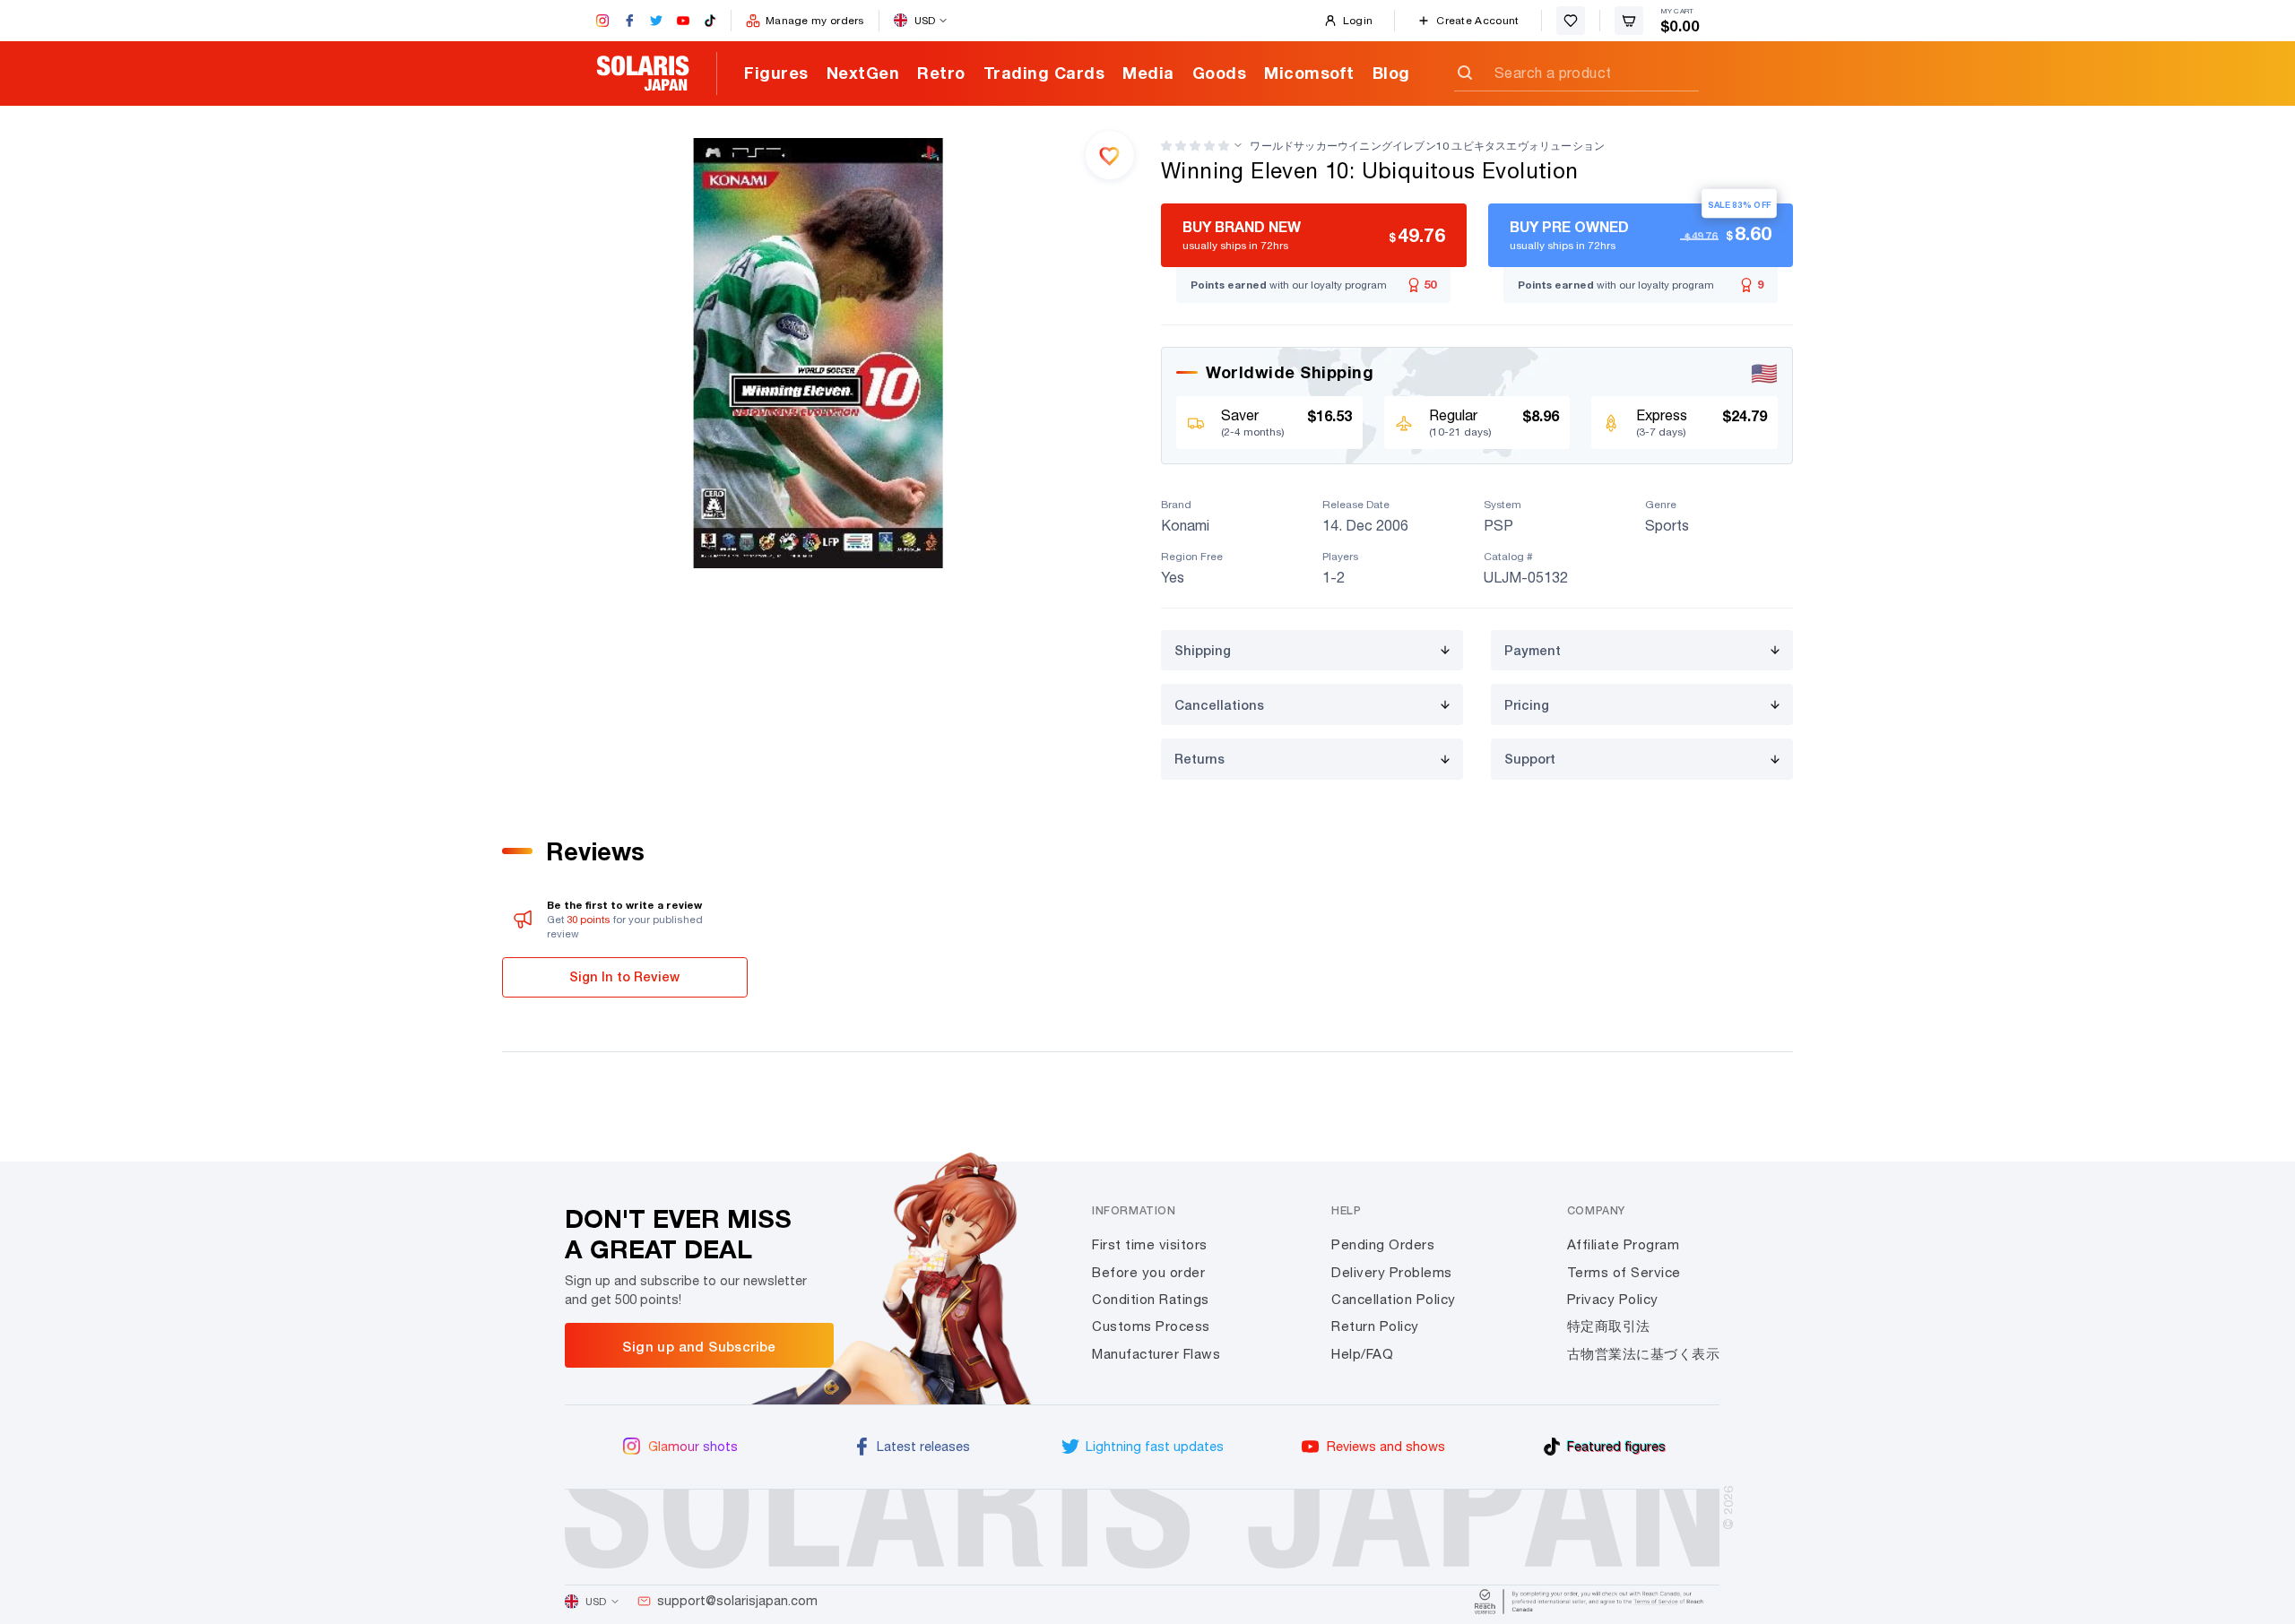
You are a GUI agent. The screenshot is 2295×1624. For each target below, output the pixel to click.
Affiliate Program (1624, 1244)
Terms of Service (1624, 1272)
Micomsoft (1309, 73)
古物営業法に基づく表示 (1644, 1354)
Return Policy (1375, 1326)
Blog (1391, 73)
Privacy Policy (1613, 1299)
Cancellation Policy (1394, 1299)
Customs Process (1151, 1326)
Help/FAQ (1362, 1354)
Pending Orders (1383, 1244)
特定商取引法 (1609, 1326)
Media (1148, 73)
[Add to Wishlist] (1110, 155)
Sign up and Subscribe (699, 1346)
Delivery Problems (1392, 1272)
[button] (1195, 146)
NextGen (863, 73)
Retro (941, 73)
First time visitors (1150, 1244)
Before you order (1148, 1272)
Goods (1220, 73)
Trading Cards (1044, 73)
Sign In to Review (624, 976)
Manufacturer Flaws (1156, 1354)
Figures (776, 73)
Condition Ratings (1151, 1299)
